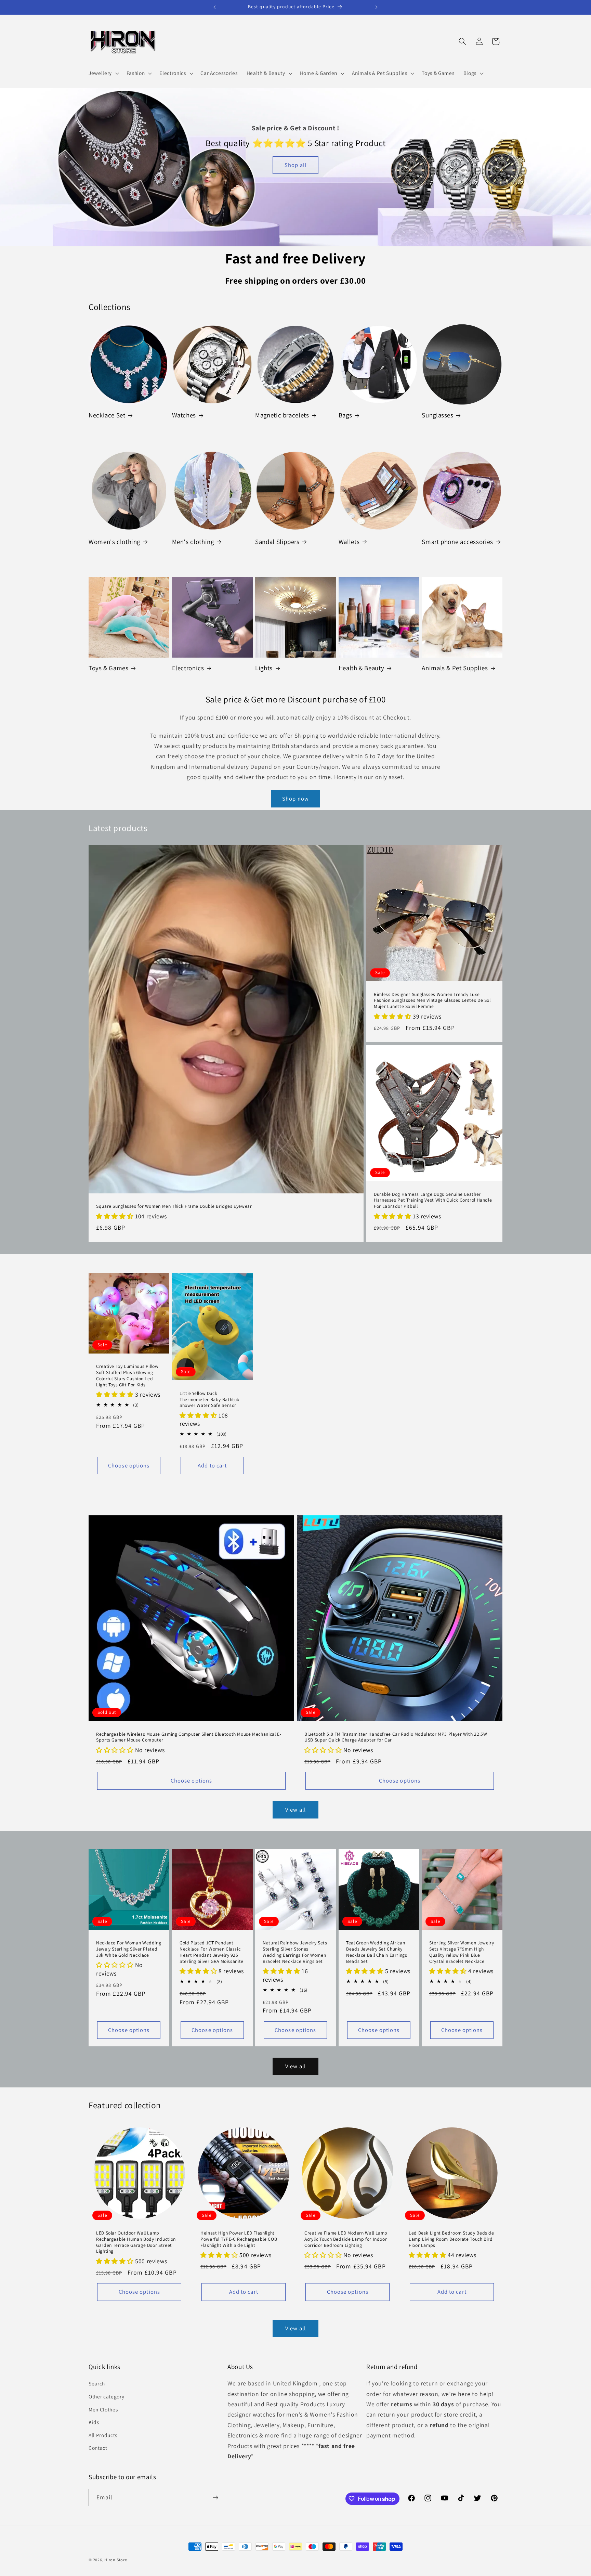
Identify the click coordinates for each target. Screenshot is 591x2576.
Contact (98, 2448)
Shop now (295, 799)
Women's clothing (114, 542)
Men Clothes (103, 2409)
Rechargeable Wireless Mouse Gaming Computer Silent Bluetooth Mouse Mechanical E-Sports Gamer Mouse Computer (189, 1737)
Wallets (349, 542)
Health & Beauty (361, 668)
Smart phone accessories (457, 542)
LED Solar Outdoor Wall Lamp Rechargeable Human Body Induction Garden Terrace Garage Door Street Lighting (136, 2242)
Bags (345, 415)
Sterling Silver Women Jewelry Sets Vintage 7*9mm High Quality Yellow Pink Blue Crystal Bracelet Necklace (462, 1952)
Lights (264, 668)
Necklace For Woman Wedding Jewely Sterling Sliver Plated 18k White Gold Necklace (129, 1949)
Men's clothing (193, 542)
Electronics (188, 668)
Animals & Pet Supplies (455, 668)
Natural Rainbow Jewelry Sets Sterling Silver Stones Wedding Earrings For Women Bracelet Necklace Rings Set (295, 1952)
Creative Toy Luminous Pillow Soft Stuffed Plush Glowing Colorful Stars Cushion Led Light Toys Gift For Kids (127, 1375)
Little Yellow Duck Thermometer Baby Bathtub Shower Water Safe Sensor (210, 1400)
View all (295, 1810)
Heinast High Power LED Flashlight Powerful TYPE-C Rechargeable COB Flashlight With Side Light (239, 2239)
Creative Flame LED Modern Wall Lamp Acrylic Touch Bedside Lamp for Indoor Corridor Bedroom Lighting (346, 2239)
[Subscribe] (215, 2498)
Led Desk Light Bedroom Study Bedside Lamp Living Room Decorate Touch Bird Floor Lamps (451, 2239)
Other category (106, 2396)
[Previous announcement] (215, 7)
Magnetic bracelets (282, 415)
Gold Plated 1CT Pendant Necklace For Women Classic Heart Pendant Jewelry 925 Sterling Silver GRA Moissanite (212, 1952)
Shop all (295, 165)
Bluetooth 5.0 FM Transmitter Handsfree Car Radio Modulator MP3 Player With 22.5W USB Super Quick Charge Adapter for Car (396, 1737)
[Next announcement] (377, 7)
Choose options (129, 1465)
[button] (103, 73)
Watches (184, 415)
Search (97, 2383)
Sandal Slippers (277, 542)
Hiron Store (116, 2560)
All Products (103, 2435)
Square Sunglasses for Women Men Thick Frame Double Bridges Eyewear (174, 1206)
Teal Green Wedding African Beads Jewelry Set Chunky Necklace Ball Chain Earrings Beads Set (377, 1952)
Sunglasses (437, 415)
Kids (94, 2422)
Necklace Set (107, 415)
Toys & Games (109, 668)
